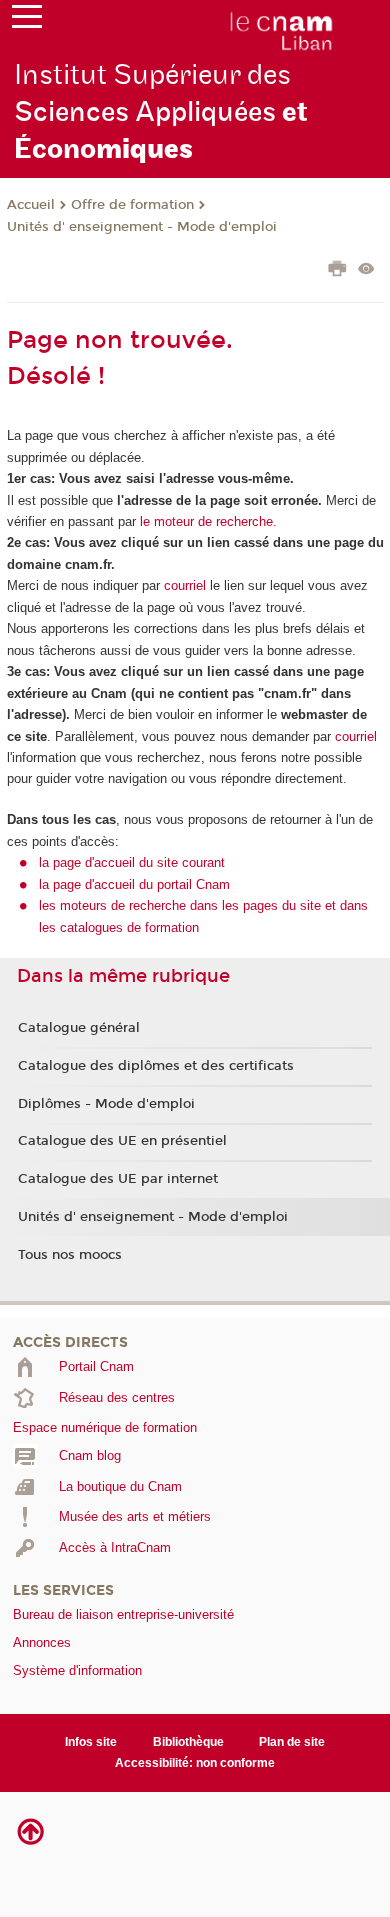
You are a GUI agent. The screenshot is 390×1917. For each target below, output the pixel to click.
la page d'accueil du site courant (132, 862)
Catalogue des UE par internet (118, 1179)
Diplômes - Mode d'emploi (106, 1104)
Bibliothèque (188, 1742)
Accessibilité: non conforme (195, 1763)
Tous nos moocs (70, 1255)
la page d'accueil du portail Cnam (134, 884)
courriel (185, 585)
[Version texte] (366, 270)
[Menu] (27, 21)
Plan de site (292, 1742)
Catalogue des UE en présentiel (122, 1141)
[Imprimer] (337, 271)
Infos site (91, 1742)
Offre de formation (132, 205)
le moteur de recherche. (206, 521)
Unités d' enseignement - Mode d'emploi (142, 227)
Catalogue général (79, 1028)
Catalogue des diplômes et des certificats (156, 1066)
